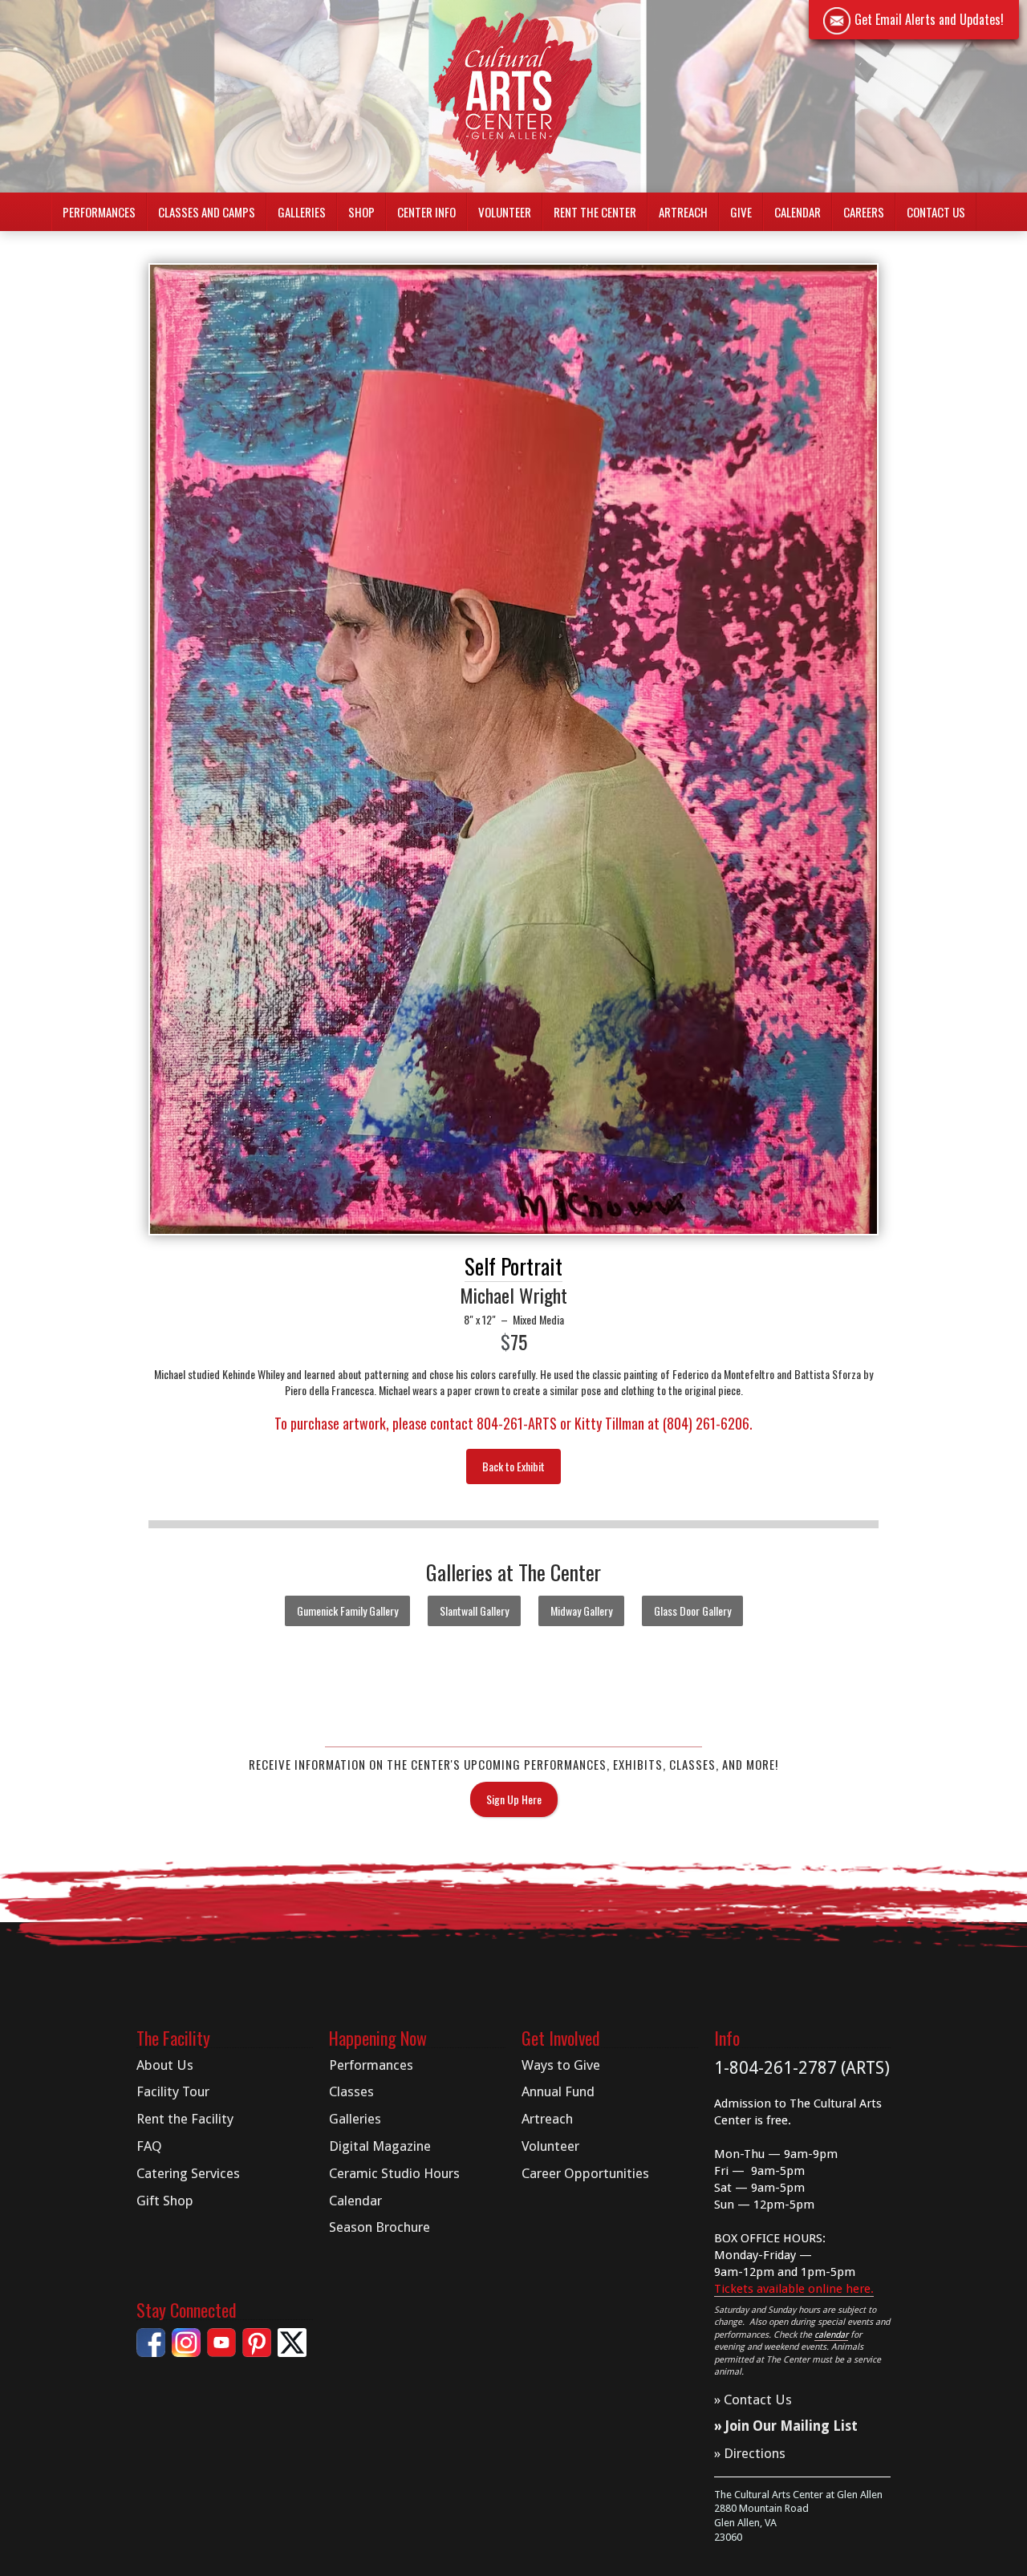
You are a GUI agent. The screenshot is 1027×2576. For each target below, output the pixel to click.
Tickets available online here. (794, 2289)
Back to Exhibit (513, 1466)
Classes (351, 2091)
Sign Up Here (514, 1799)
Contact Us (936, 212)
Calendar (798, 212)
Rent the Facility (185, 2119)
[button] (99, 212)
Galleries (355, 2119)
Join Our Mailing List (792, 2426)
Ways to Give (561, 2065)
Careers (864, 212)
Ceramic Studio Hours (394, 2173)
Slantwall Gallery (474, 1611)
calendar (831, 2335)
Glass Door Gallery (692, 1611)
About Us (165, 2065)
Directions (755, 2453)
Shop (361, 212)
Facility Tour (173, 2091)
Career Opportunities (585, 2173)
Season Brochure (380, 2227)
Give (741, 212)
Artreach (683, 212)
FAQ (149, 2146)
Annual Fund (558, 2091)
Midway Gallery (581, 1611)
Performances (371, 2065)
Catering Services (188, 2173)
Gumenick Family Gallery (347, 1611)
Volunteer (505, 212)
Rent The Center (595, 212)
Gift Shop (165, 2201)
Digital (380, 2146)
